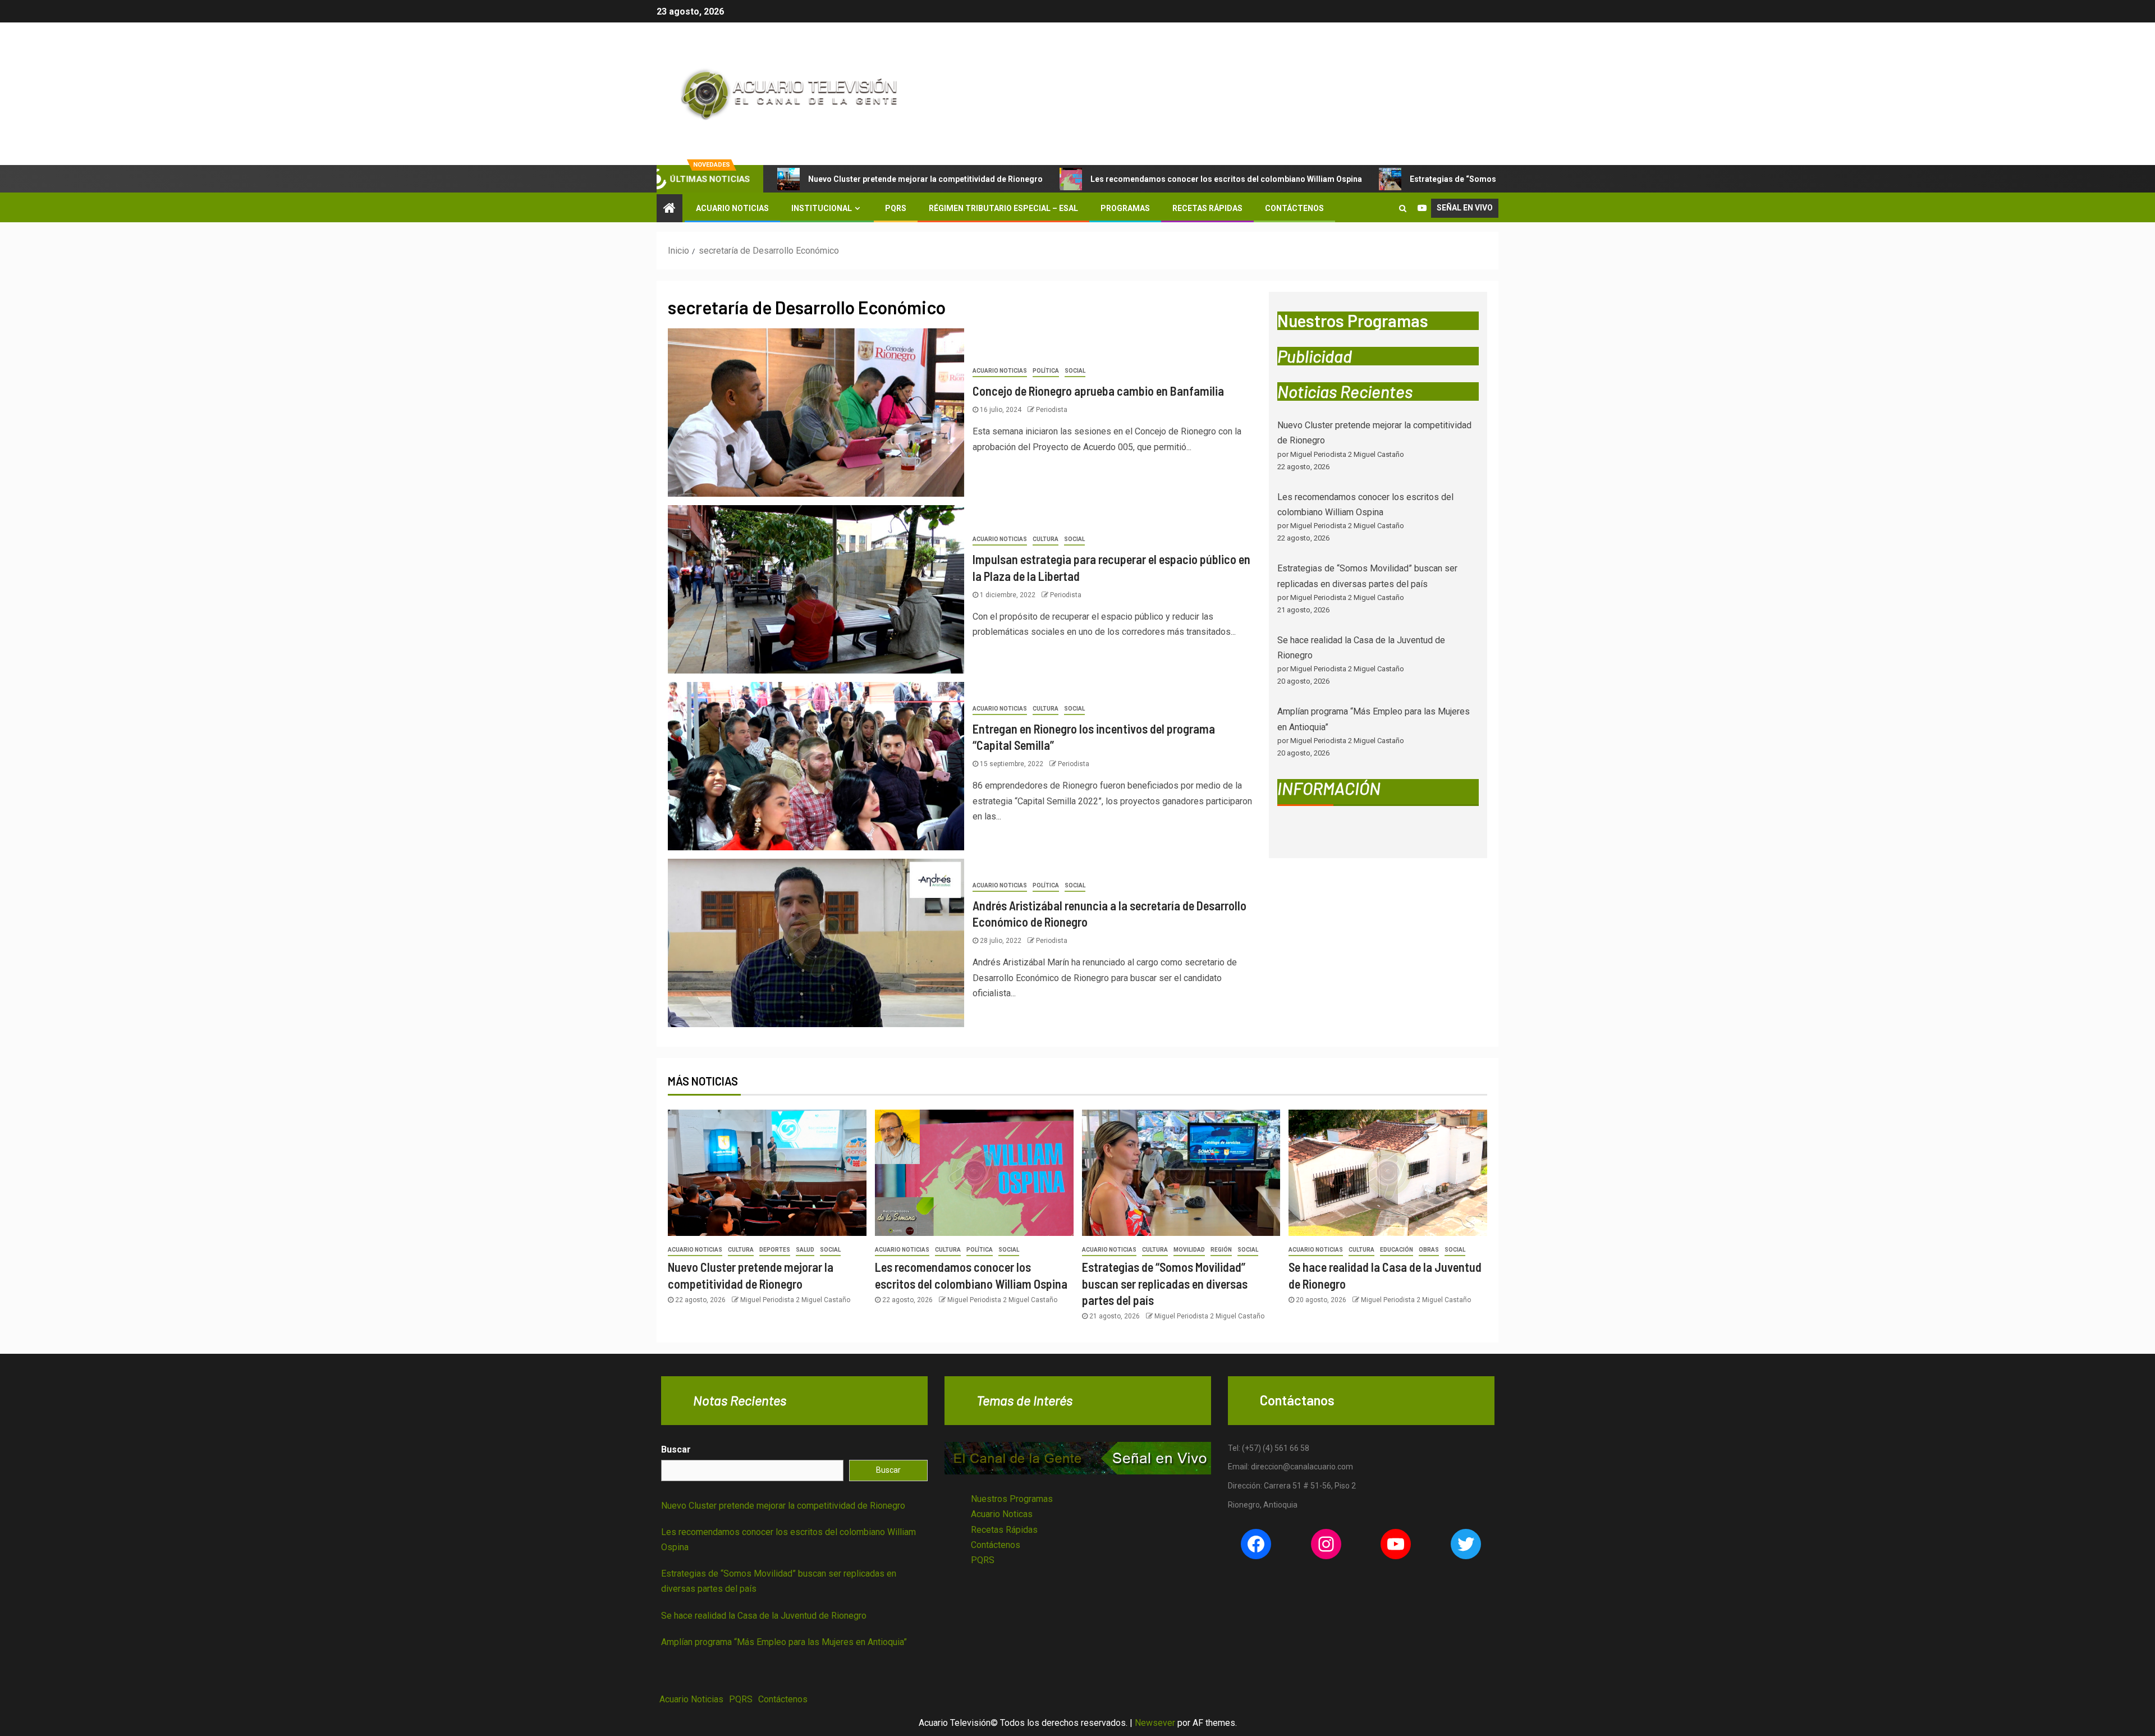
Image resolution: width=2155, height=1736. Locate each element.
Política (1046, 371)
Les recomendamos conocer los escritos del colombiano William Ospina (1226, 179)
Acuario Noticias (732, 208)
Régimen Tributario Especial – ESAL (1003, 208)
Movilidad (1189, 1250)
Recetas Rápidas (1207, 208)
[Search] (1403, 208)
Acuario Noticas (1002, 1514)
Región (1221, 1250)
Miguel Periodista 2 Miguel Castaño (795, 1300)
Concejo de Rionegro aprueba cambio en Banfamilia (1098, 391)
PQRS (896, 208)
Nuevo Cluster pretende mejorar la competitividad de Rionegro (925, 179)
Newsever (1155, 1723)
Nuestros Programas (1012, 1499)
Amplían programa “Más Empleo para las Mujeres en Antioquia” (784, 1642)
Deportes (775, 1250)
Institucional (822, 208)
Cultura (1046, 539)
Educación (1397, 1250)
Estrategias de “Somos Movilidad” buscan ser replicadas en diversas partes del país (1165, 1283)
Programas (1125, 208)
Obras (1429, 1250)
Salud (805, 1250)
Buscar (676, 1449)
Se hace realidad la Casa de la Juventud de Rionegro (764, 1616)
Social (1075, 371)
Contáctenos (1294, 208)
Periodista (1052, 410)
